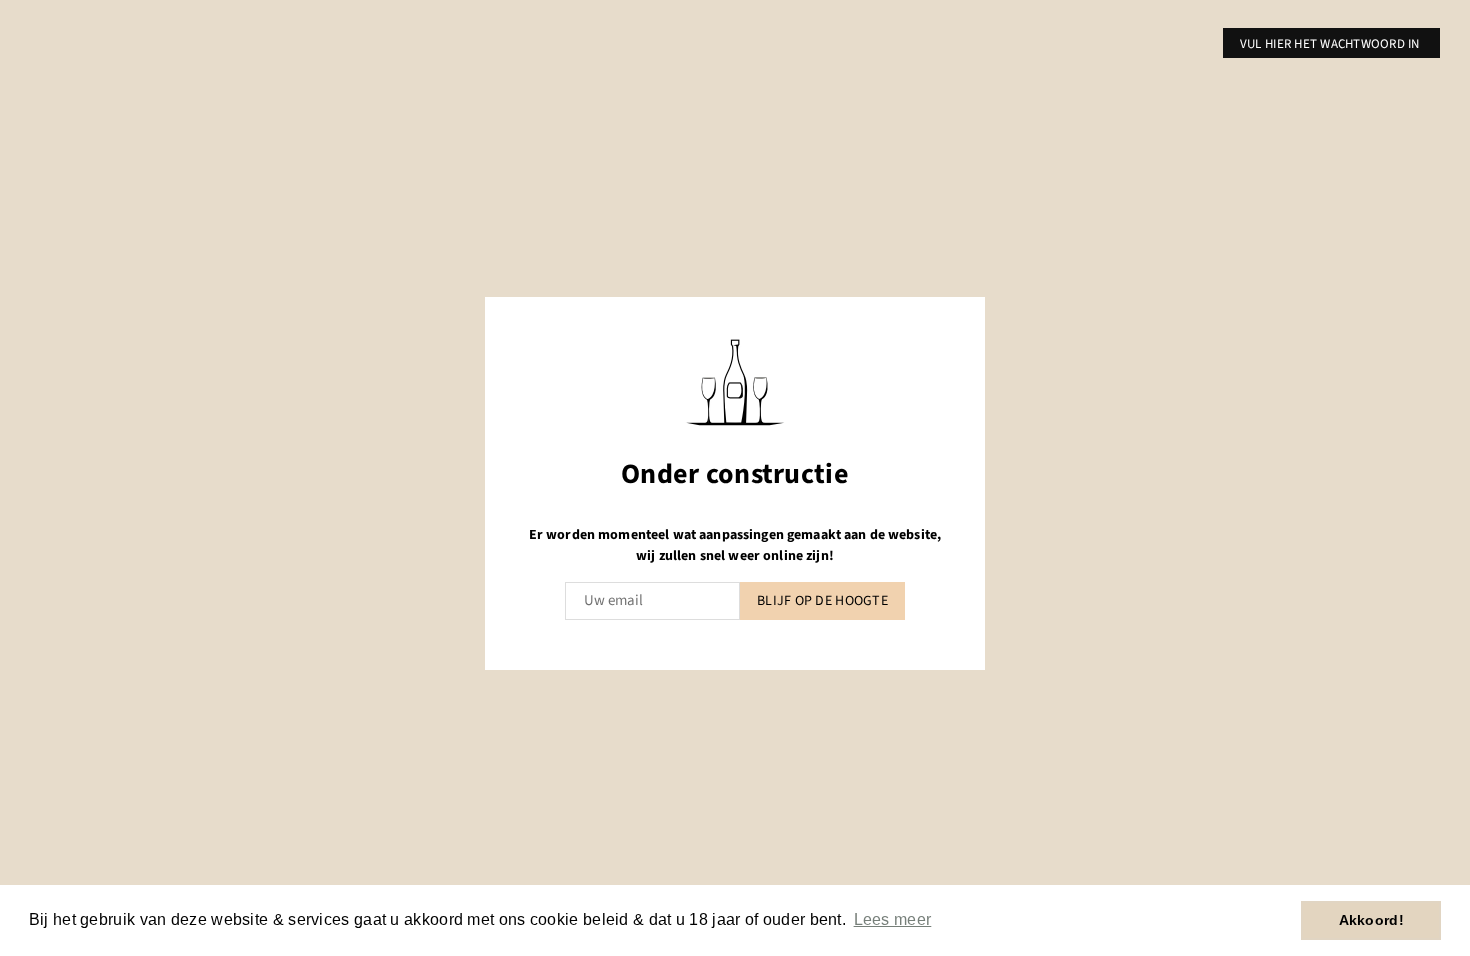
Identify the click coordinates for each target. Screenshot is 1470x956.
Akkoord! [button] (1371, 920)
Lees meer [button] (893, 919)
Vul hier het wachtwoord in (1331, 44)
